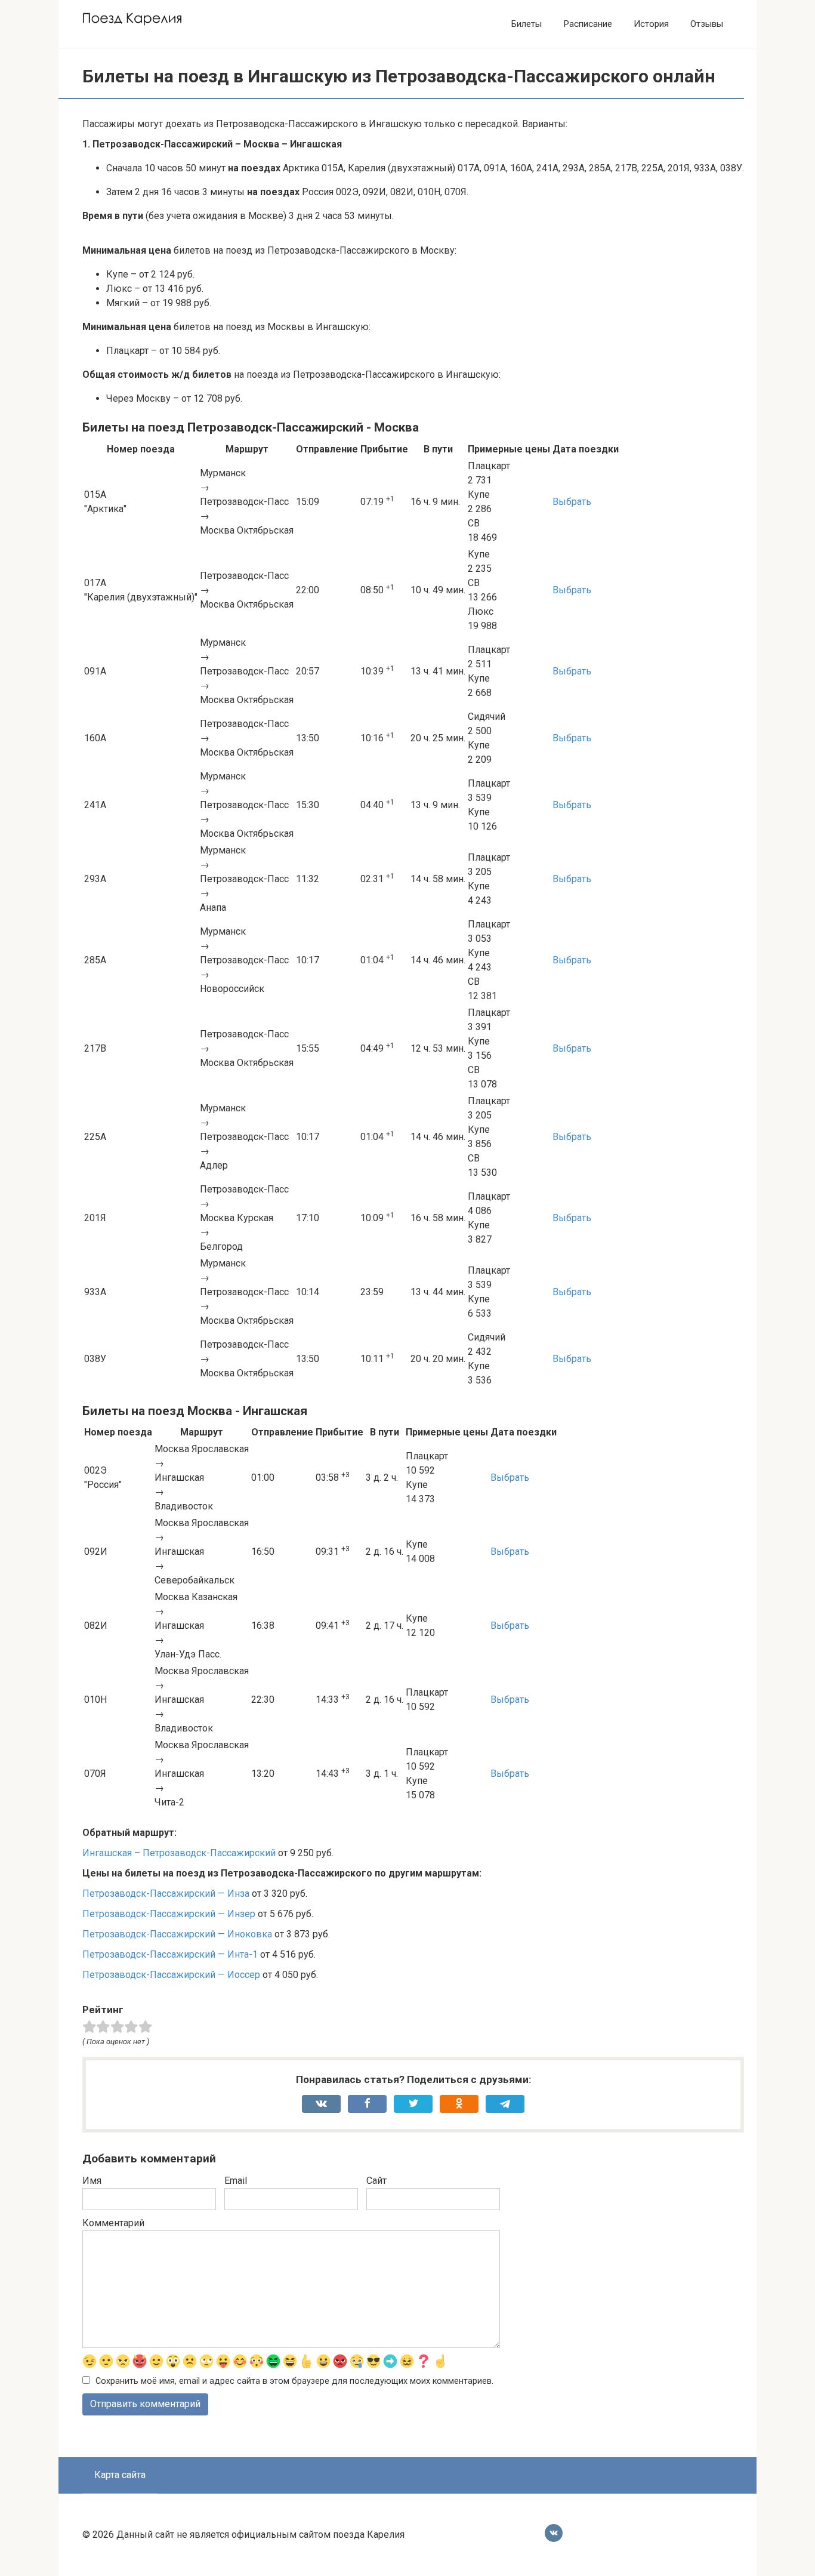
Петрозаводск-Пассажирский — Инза (166, 1894)
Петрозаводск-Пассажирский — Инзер (169, 1914)
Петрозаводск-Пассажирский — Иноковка (177, 1934)
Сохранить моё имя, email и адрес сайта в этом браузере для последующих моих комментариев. (294, 2381)
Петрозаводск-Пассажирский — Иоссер (171, 1975)
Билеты (527, 24)
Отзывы (707, 24)
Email (236, 2181)
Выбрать (572, 502)
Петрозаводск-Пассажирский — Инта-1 (170, 1954)
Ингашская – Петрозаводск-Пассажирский (179, 1853)
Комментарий (113, 2223)
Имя (92, 2181)
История (651, 24)
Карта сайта (120, 2475)
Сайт (376, 2181)
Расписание (588, 24)
